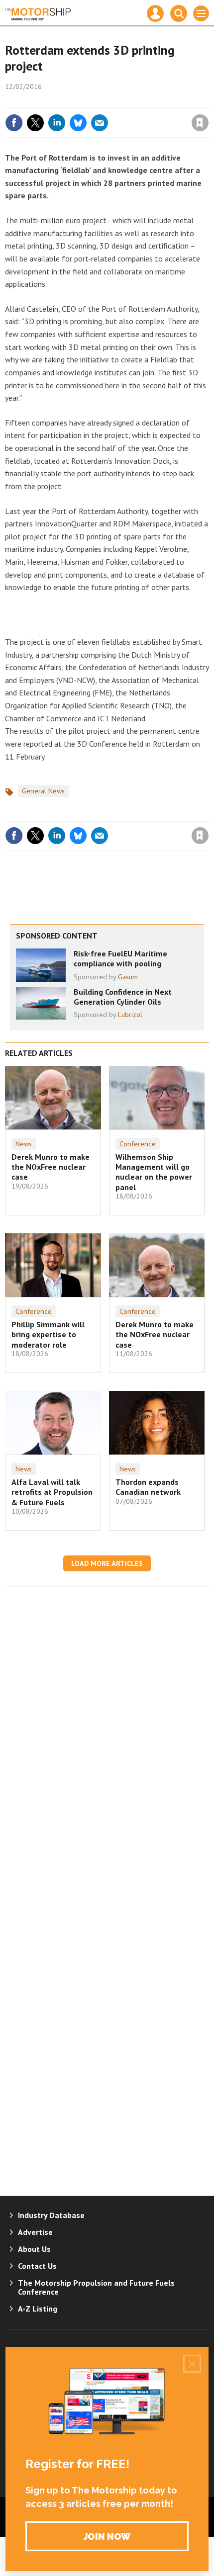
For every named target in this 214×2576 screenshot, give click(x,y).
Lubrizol (130, 1015)
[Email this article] (100, 123)
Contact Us (37, 2266)
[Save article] (200, 123)
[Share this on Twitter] (35, 123)
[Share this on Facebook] (14, 123)
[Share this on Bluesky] (78, 123)
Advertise (35, 2232)
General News (43, 791)
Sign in (83, 101)
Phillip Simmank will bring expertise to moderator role (48, 1334)
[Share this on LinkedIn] (57, 123)
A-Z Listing (38, 2309)
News (24, 1144)
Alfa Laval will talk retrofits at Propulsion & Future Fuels (52, 1492)
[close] (208, 101)
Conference (138, 1144)
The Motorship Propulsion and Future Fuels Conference (96, 2287)
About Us (34, 2249)
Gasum (128, 977)
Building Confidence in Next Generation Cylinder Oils (123, 997)
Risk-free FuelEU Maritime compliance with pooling (120, 958)
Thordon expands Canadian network (148, 1487)
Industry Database (51, 2215)
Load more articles (107, 1563)
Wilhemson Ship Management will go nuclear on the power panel (154, 1172)
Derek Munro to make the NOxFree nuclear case (51, 1167)
